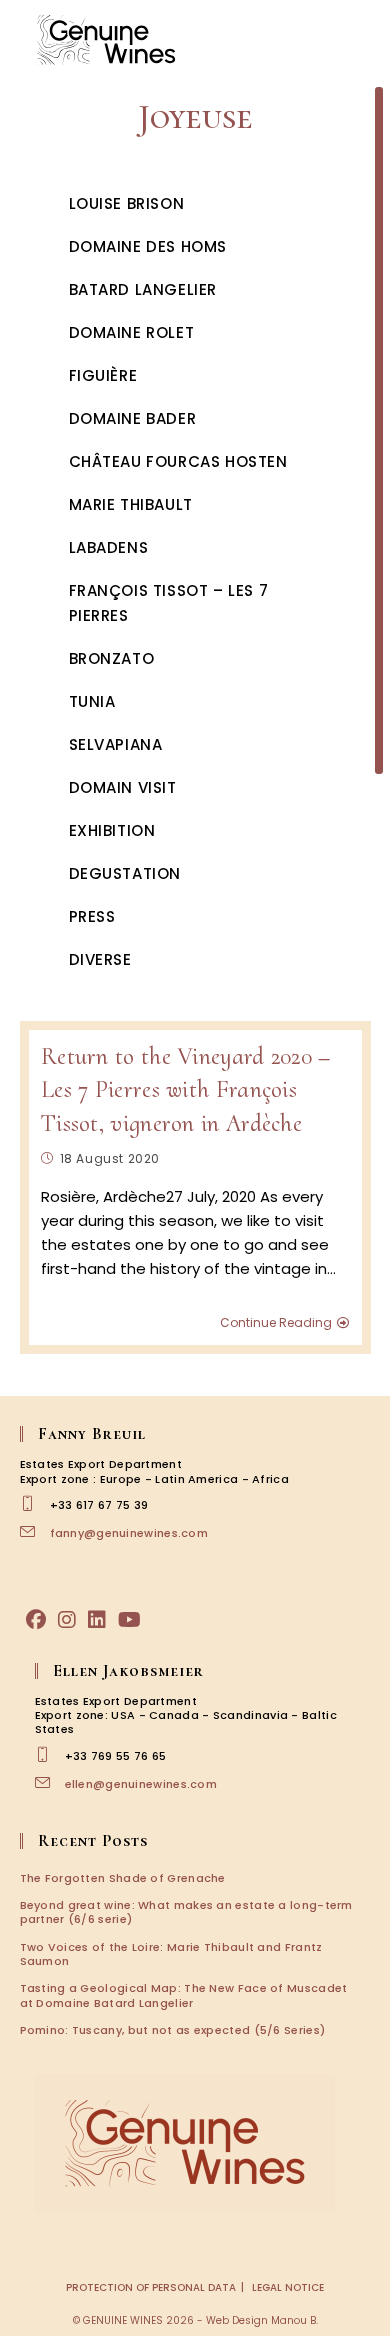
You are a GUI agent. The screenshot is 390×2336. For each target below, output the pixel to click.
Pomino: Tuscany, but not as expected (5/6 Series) (173, 2030)
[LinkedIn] (97, 1620)
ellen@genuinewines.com (141, 1784)
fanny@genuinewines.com (129, 1533)
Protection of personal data (151, 2287)
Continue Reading (276, 1323)
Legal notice (288, 2287)
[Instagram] (67, 1620)
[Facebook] (36, 1620)
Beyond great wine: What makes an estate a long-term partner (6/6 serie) (186, 1912)
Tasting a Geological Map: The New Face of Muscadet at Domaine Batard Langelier (184, 1995)
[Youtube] (129, 1620)
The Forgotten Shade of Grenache (123, 1878)
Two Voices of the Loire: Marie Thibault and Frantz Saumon (171, 1954)
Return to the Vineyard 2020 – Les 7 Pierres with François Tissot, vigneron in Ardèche (186, 1090)
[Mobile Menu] (360, 39)
